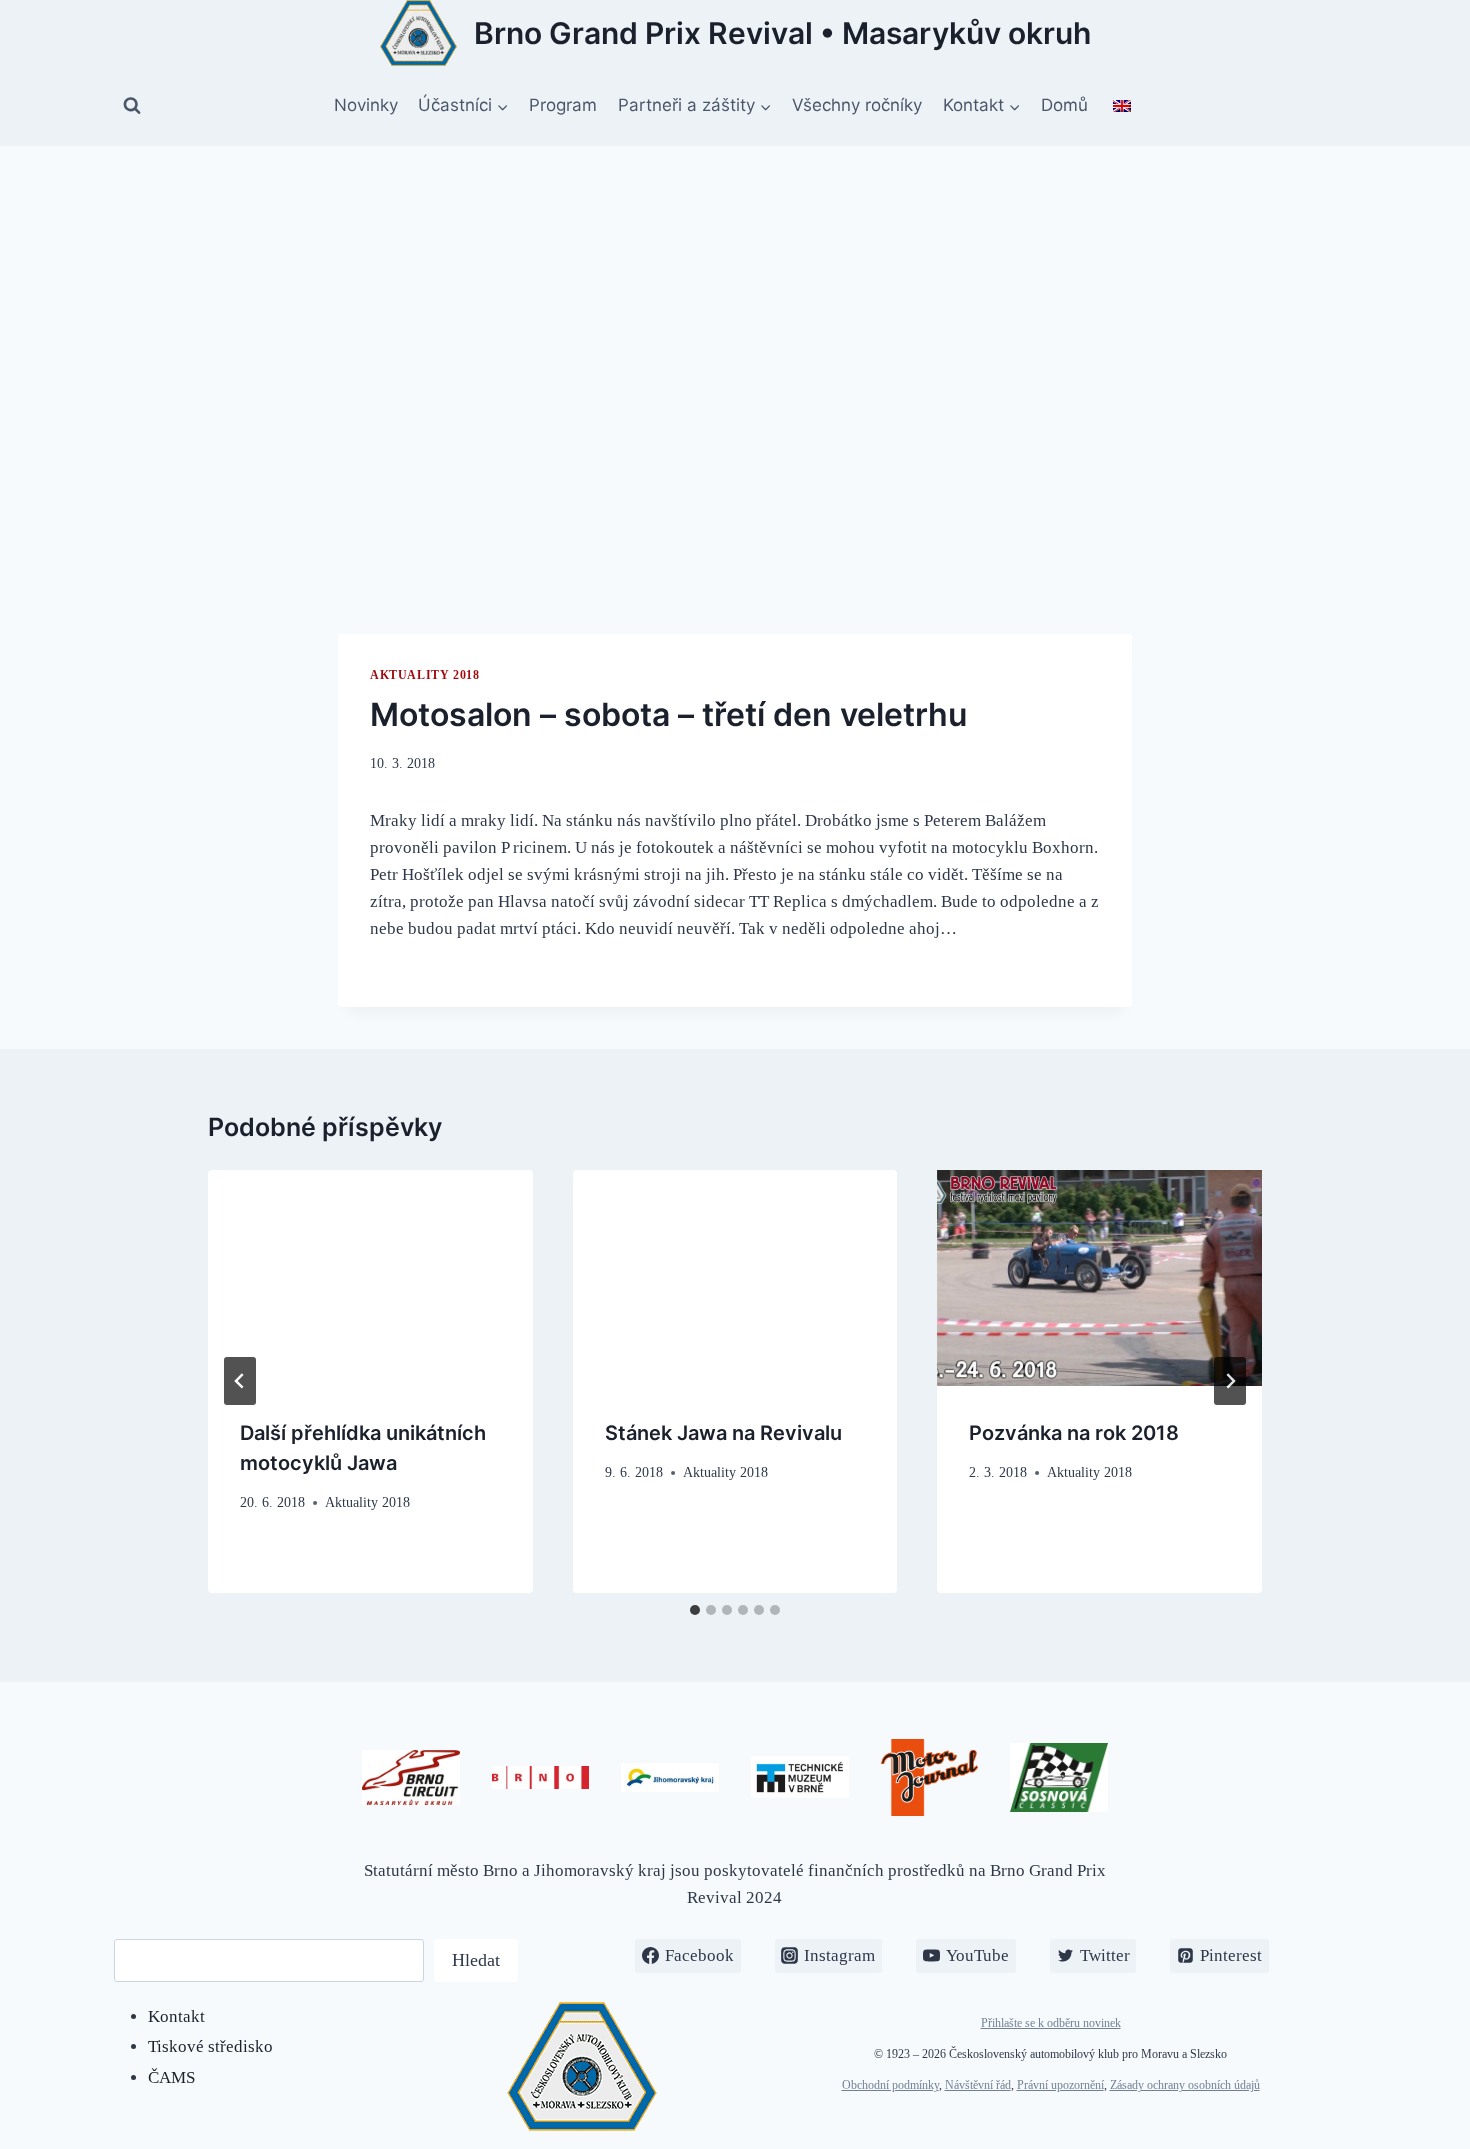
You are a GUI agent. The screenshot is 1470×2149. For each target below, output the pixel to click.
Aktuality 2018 (424, 675)
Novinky (366, 105)
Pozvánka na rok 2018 (1074, 1433)
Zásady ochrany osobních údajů (1185, 2085)
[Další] (1230, 1381)
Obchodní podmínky (890, 2085)
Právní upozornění (1060, 2085)
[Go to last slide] (240, 1381)
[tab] (695, 1610)
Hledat (476, 1960)
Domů (1064, 105)
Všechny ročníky (857, 105)
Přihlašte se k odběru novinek (1051, 2023)
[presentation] (370, 1278)
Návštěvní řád (978, 2085)
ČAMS (171, 2077)
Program (563, 105)
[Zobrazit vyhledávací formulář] (132, 106)
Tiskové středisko (210, 2046)
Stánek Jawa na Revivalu (723, 1433)
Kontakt (176, 2016)
